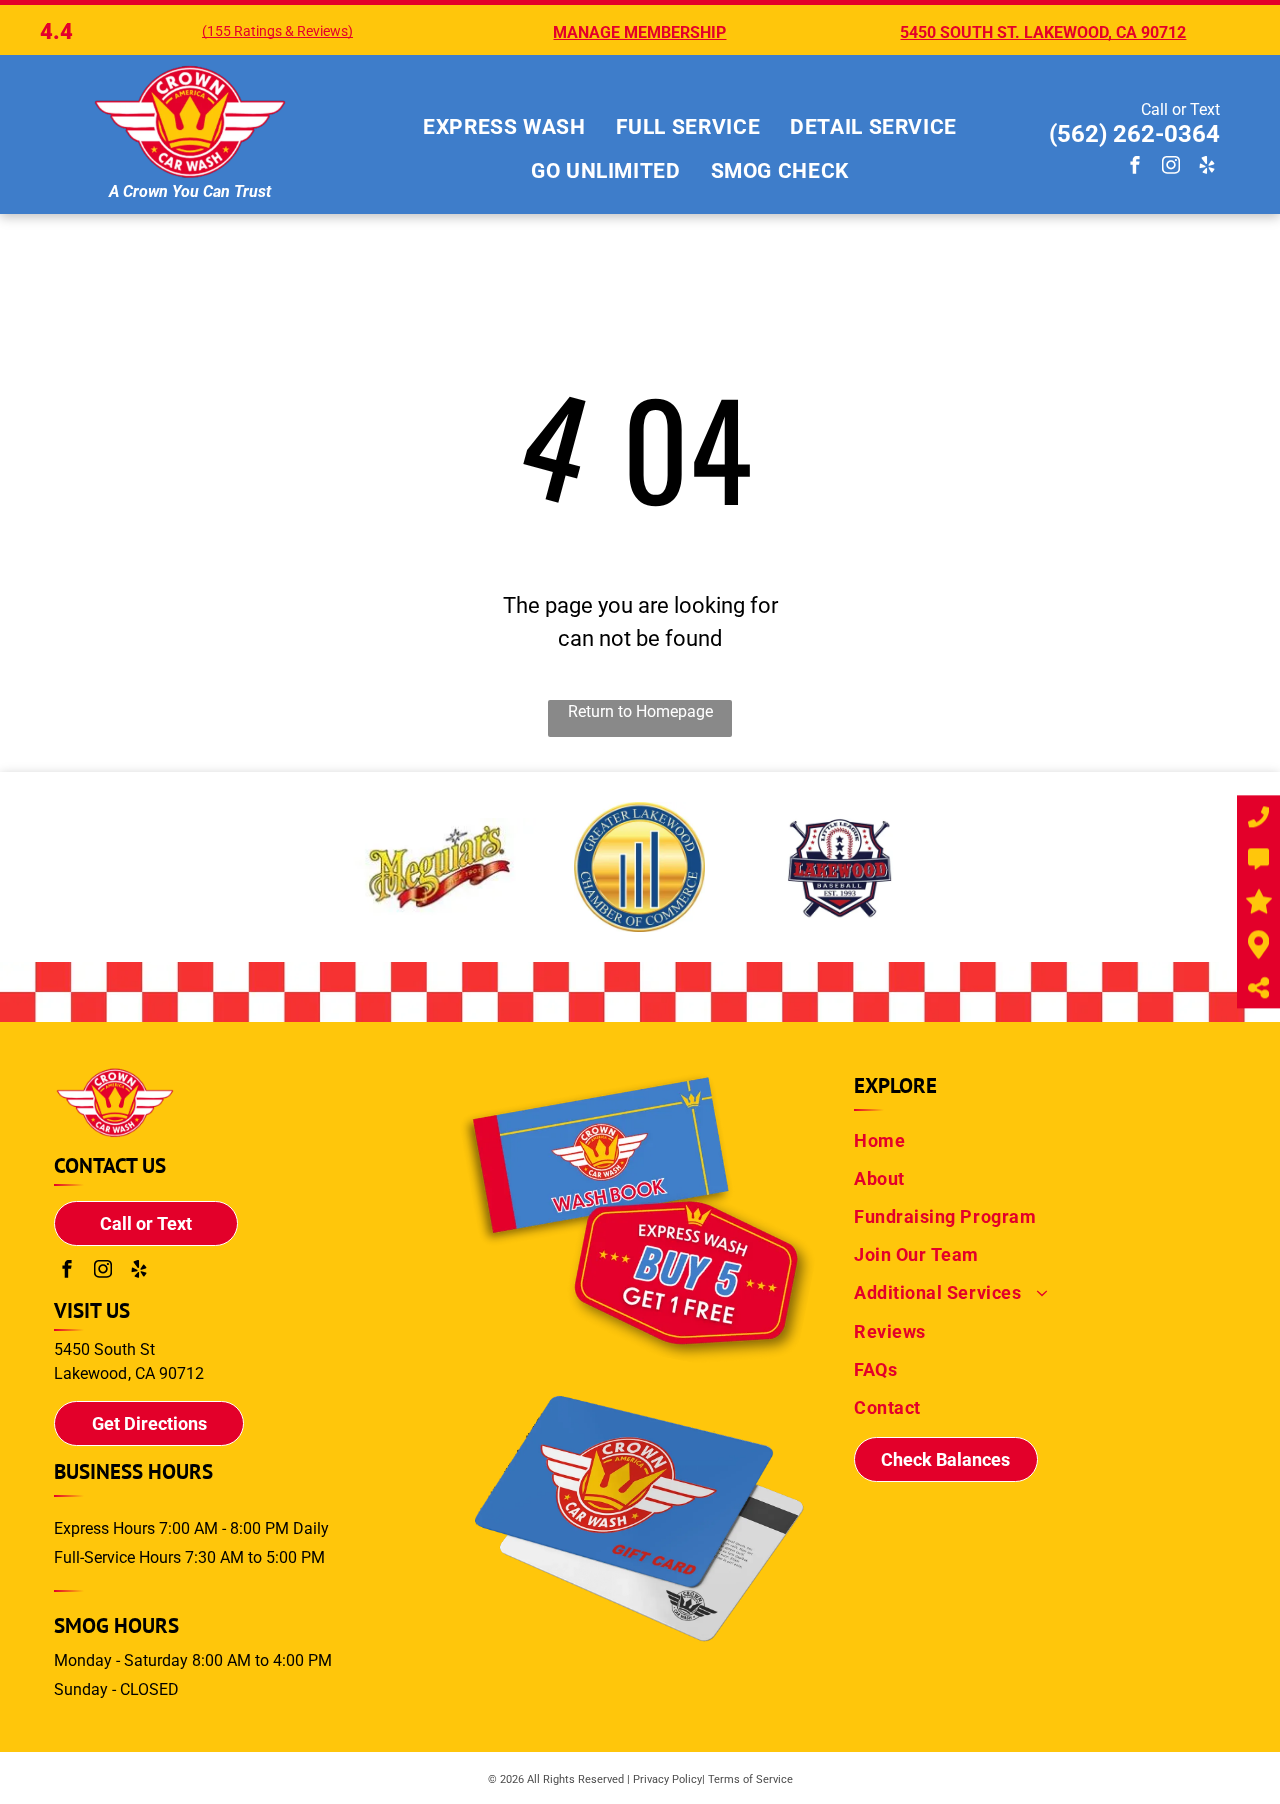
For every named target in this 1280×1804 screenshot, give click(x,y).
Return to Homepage (640, 711)
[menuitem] (504, 128)
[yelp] (1207, 167)
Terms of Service (750, 1779)
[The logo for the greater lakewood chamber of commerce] (639, 867)
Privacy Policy (667, 1779)
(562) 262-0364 (1134, 134)
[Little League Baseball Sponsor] (840, 867)
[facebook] (1135, 167)
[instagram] (1171, 167)
